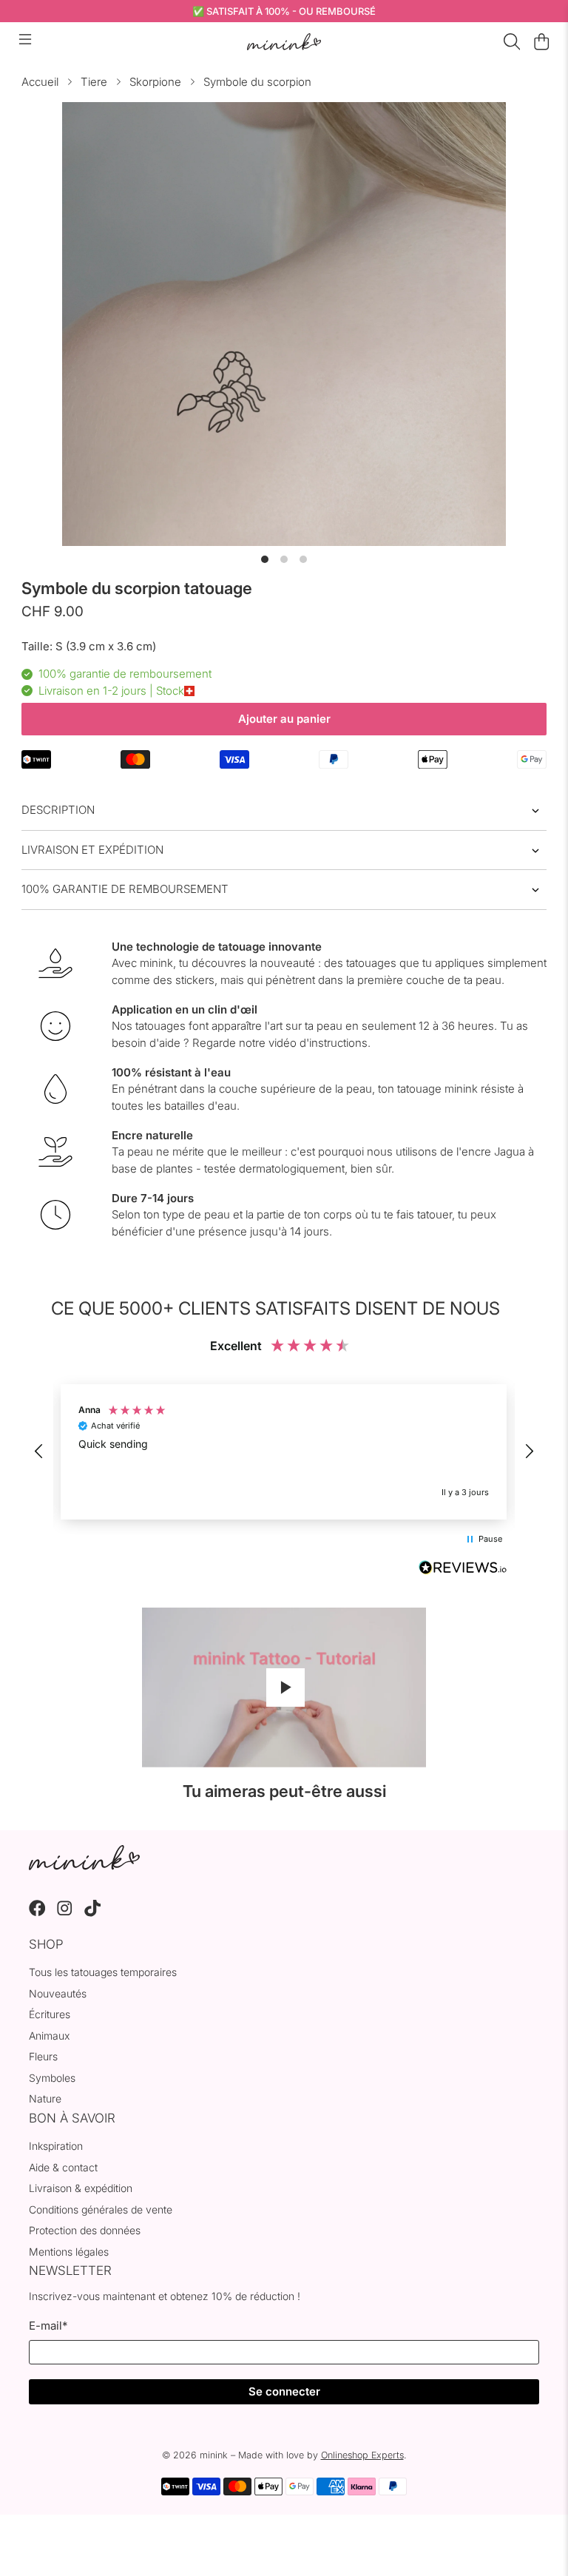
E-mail (48, 2326)
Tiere (94, 82)
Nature (45, 2098)
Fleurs (43, 2056)
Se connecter (284, 2391)
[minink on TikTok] (93, 1913)
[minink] (284, 42)
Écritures (50, 2014)
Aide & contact (63, 2167)
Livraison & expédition (81, 2188)
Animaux (49, 2036)
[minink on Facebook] (37, 1913)
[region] (284, 1452)
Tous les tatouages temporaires (103, 1972)
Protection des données (85, 2230)
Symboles (52, 2078)
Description (58, 810)
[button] (39, 1451)
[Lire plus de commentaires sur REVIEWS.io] (463, 1569)
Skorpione (155, 82)
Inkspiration (56, 2146)
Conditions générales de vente (101, 2209)
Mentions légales (69, 2252)
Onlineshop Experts (362, 2455)
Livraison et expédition (92, 850)
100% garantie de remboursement (125, 889)
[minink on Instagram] (65, 1913)
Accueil (40, 82)
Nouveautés (58, 1993)
